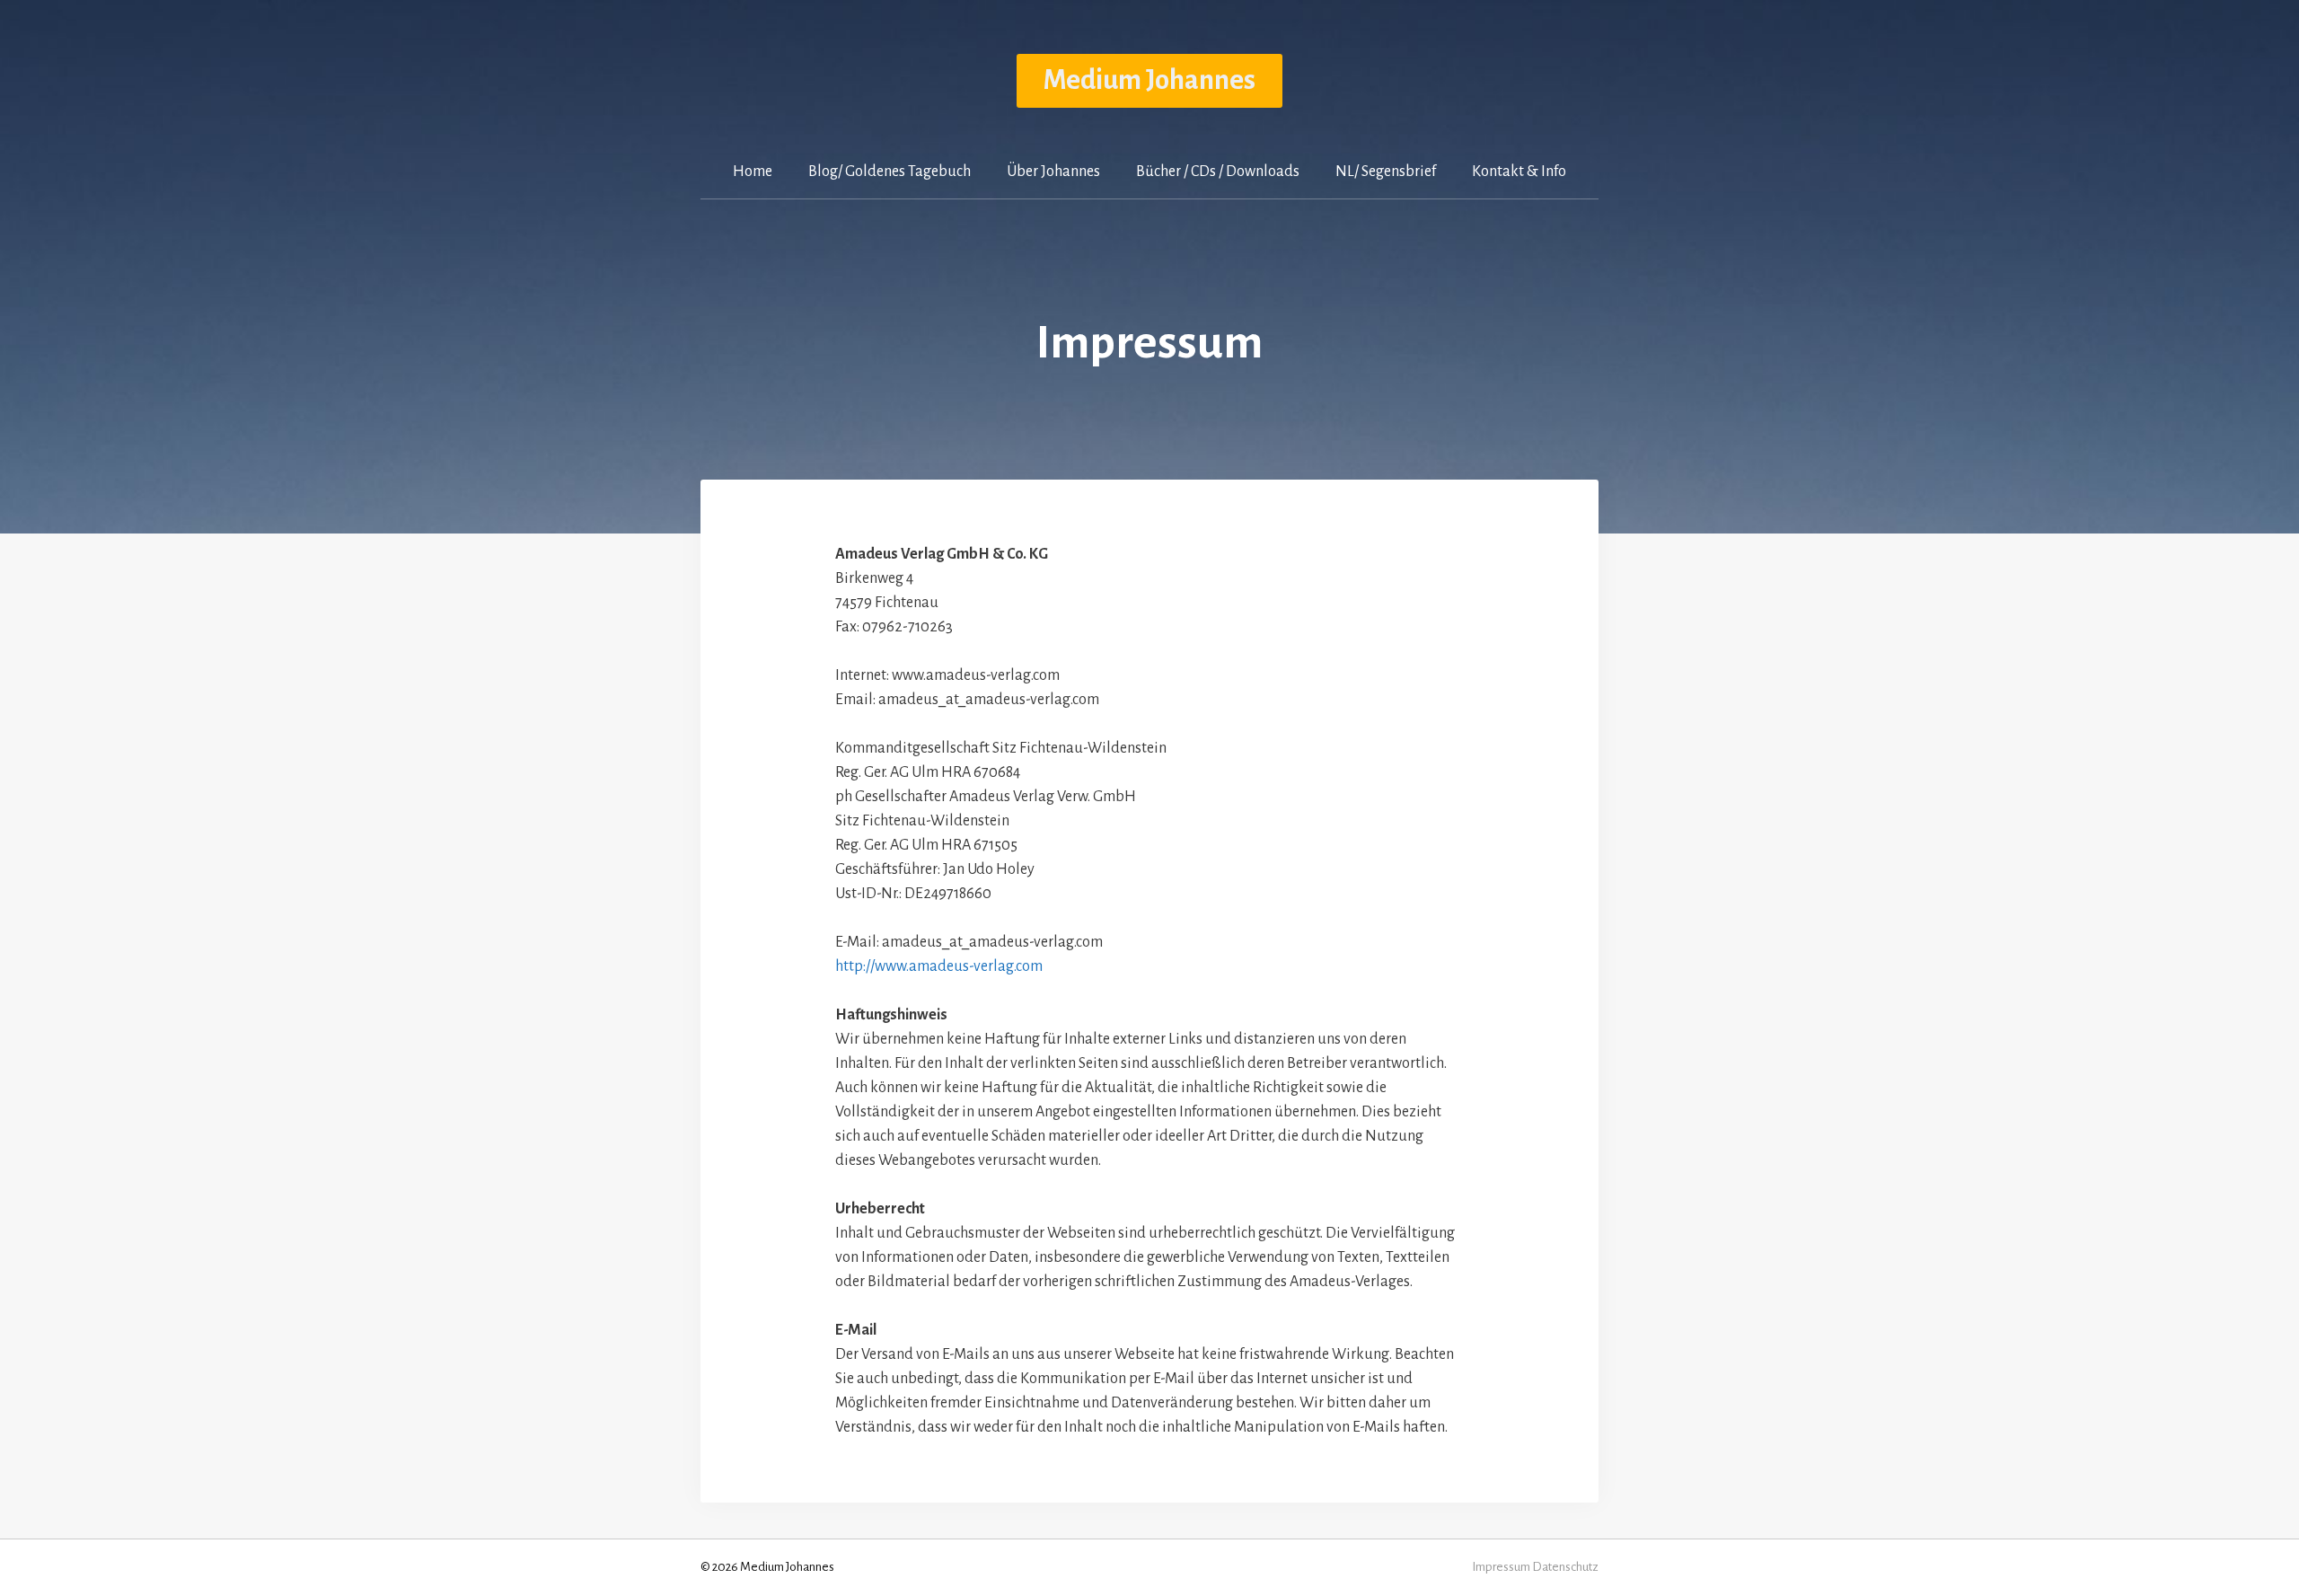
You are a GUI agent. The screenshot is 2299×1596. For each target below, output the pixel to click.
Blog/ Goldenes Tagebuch (890, 172)
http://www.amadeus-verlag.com (939, 966)
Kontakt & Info (1519, 172)
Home (753, 172)
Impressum (1501, 1567)
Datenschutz (1565, 1567)
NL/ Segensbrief (1386, 172)
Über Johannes (1053, 172)
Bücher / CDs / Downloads (1218, 172)
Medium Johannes (1149, 80)
